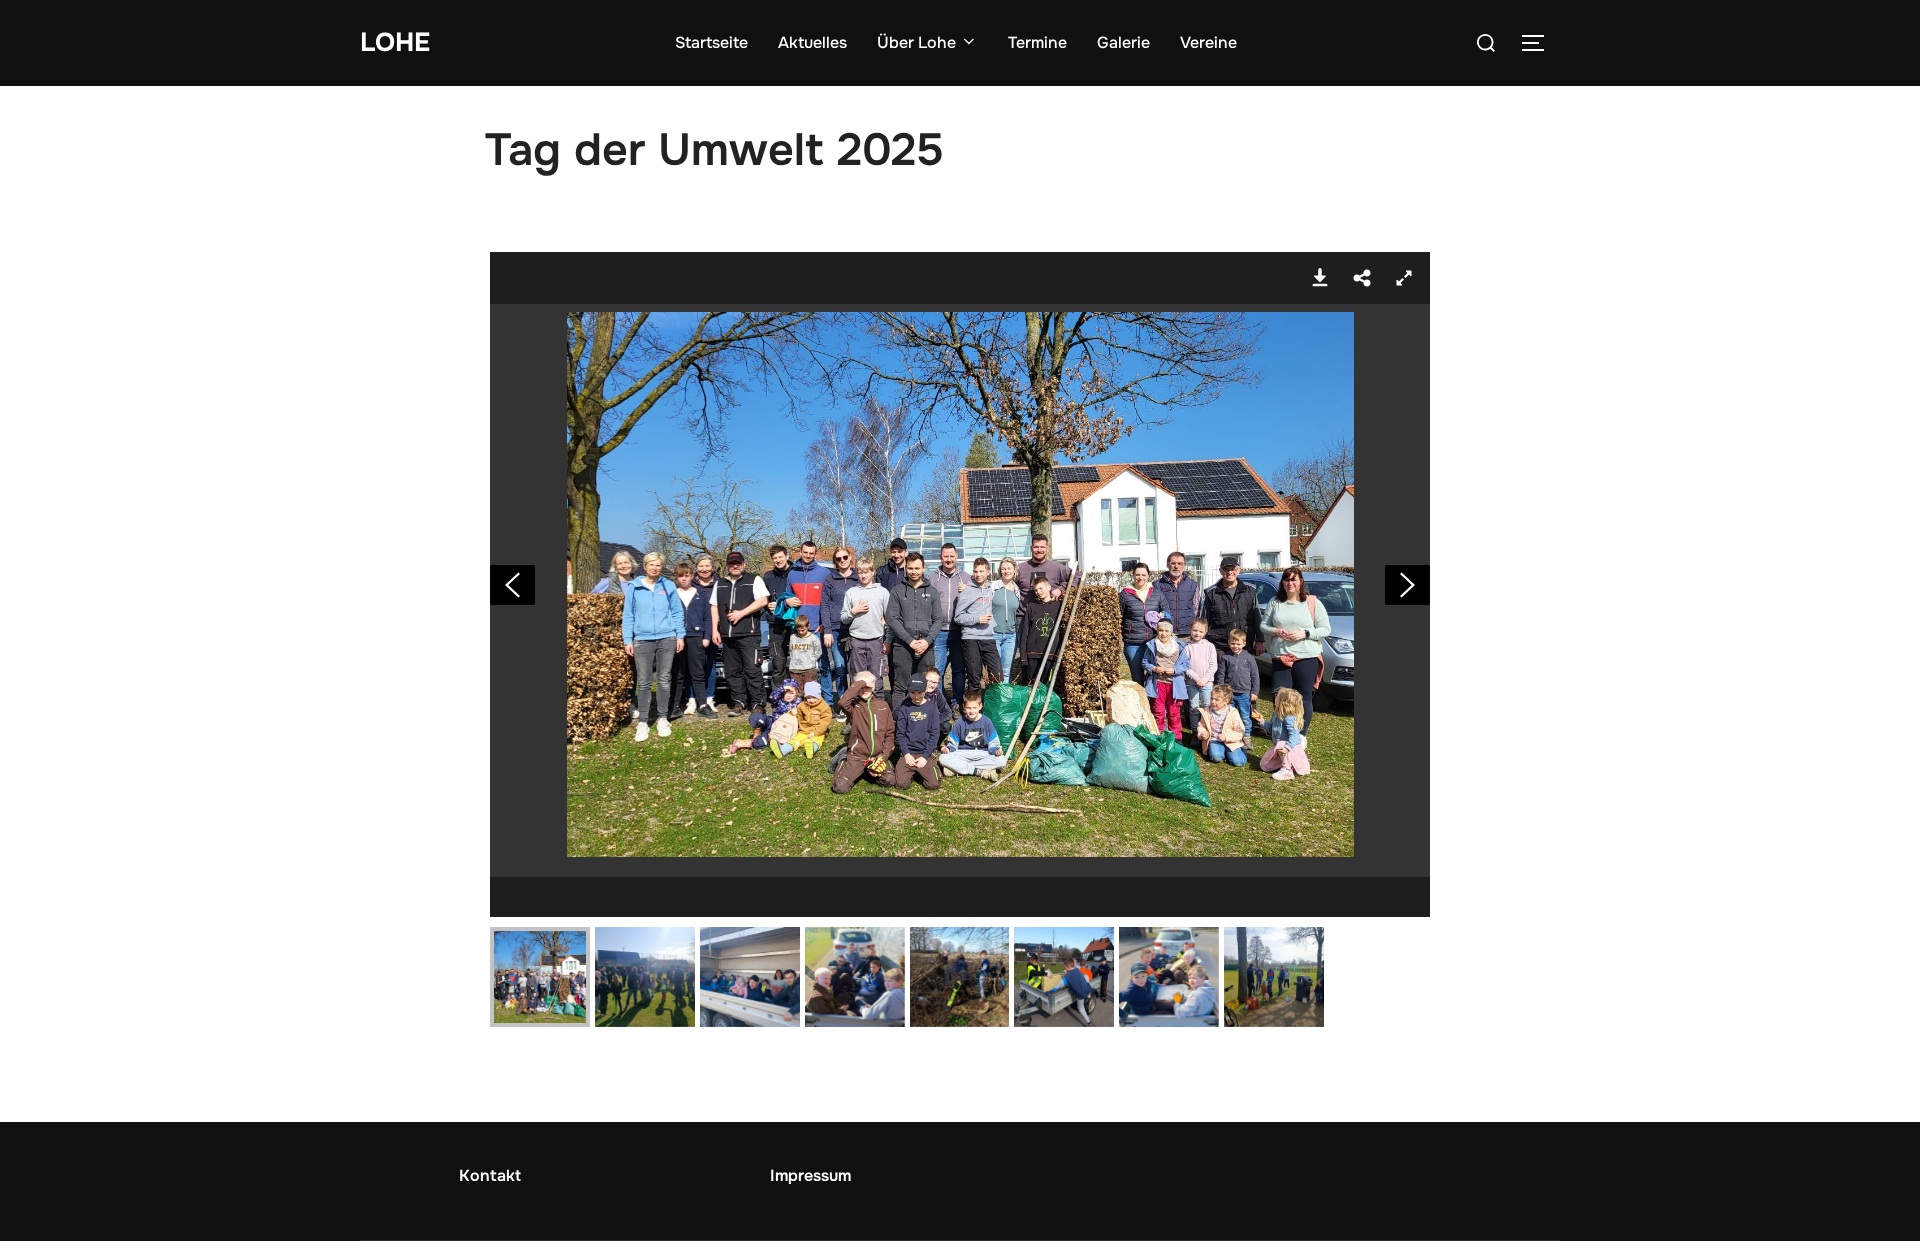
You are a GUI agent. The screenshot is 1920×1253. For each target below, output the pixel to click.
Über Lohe (916, 42)
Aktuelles (812, 42)
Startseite (711, 42)
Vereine (1208, 42)
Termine (1037, 42)
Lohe (395, 42)
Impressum (810, 1175)
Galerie (1123, 42)
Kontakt (490, 1175)
